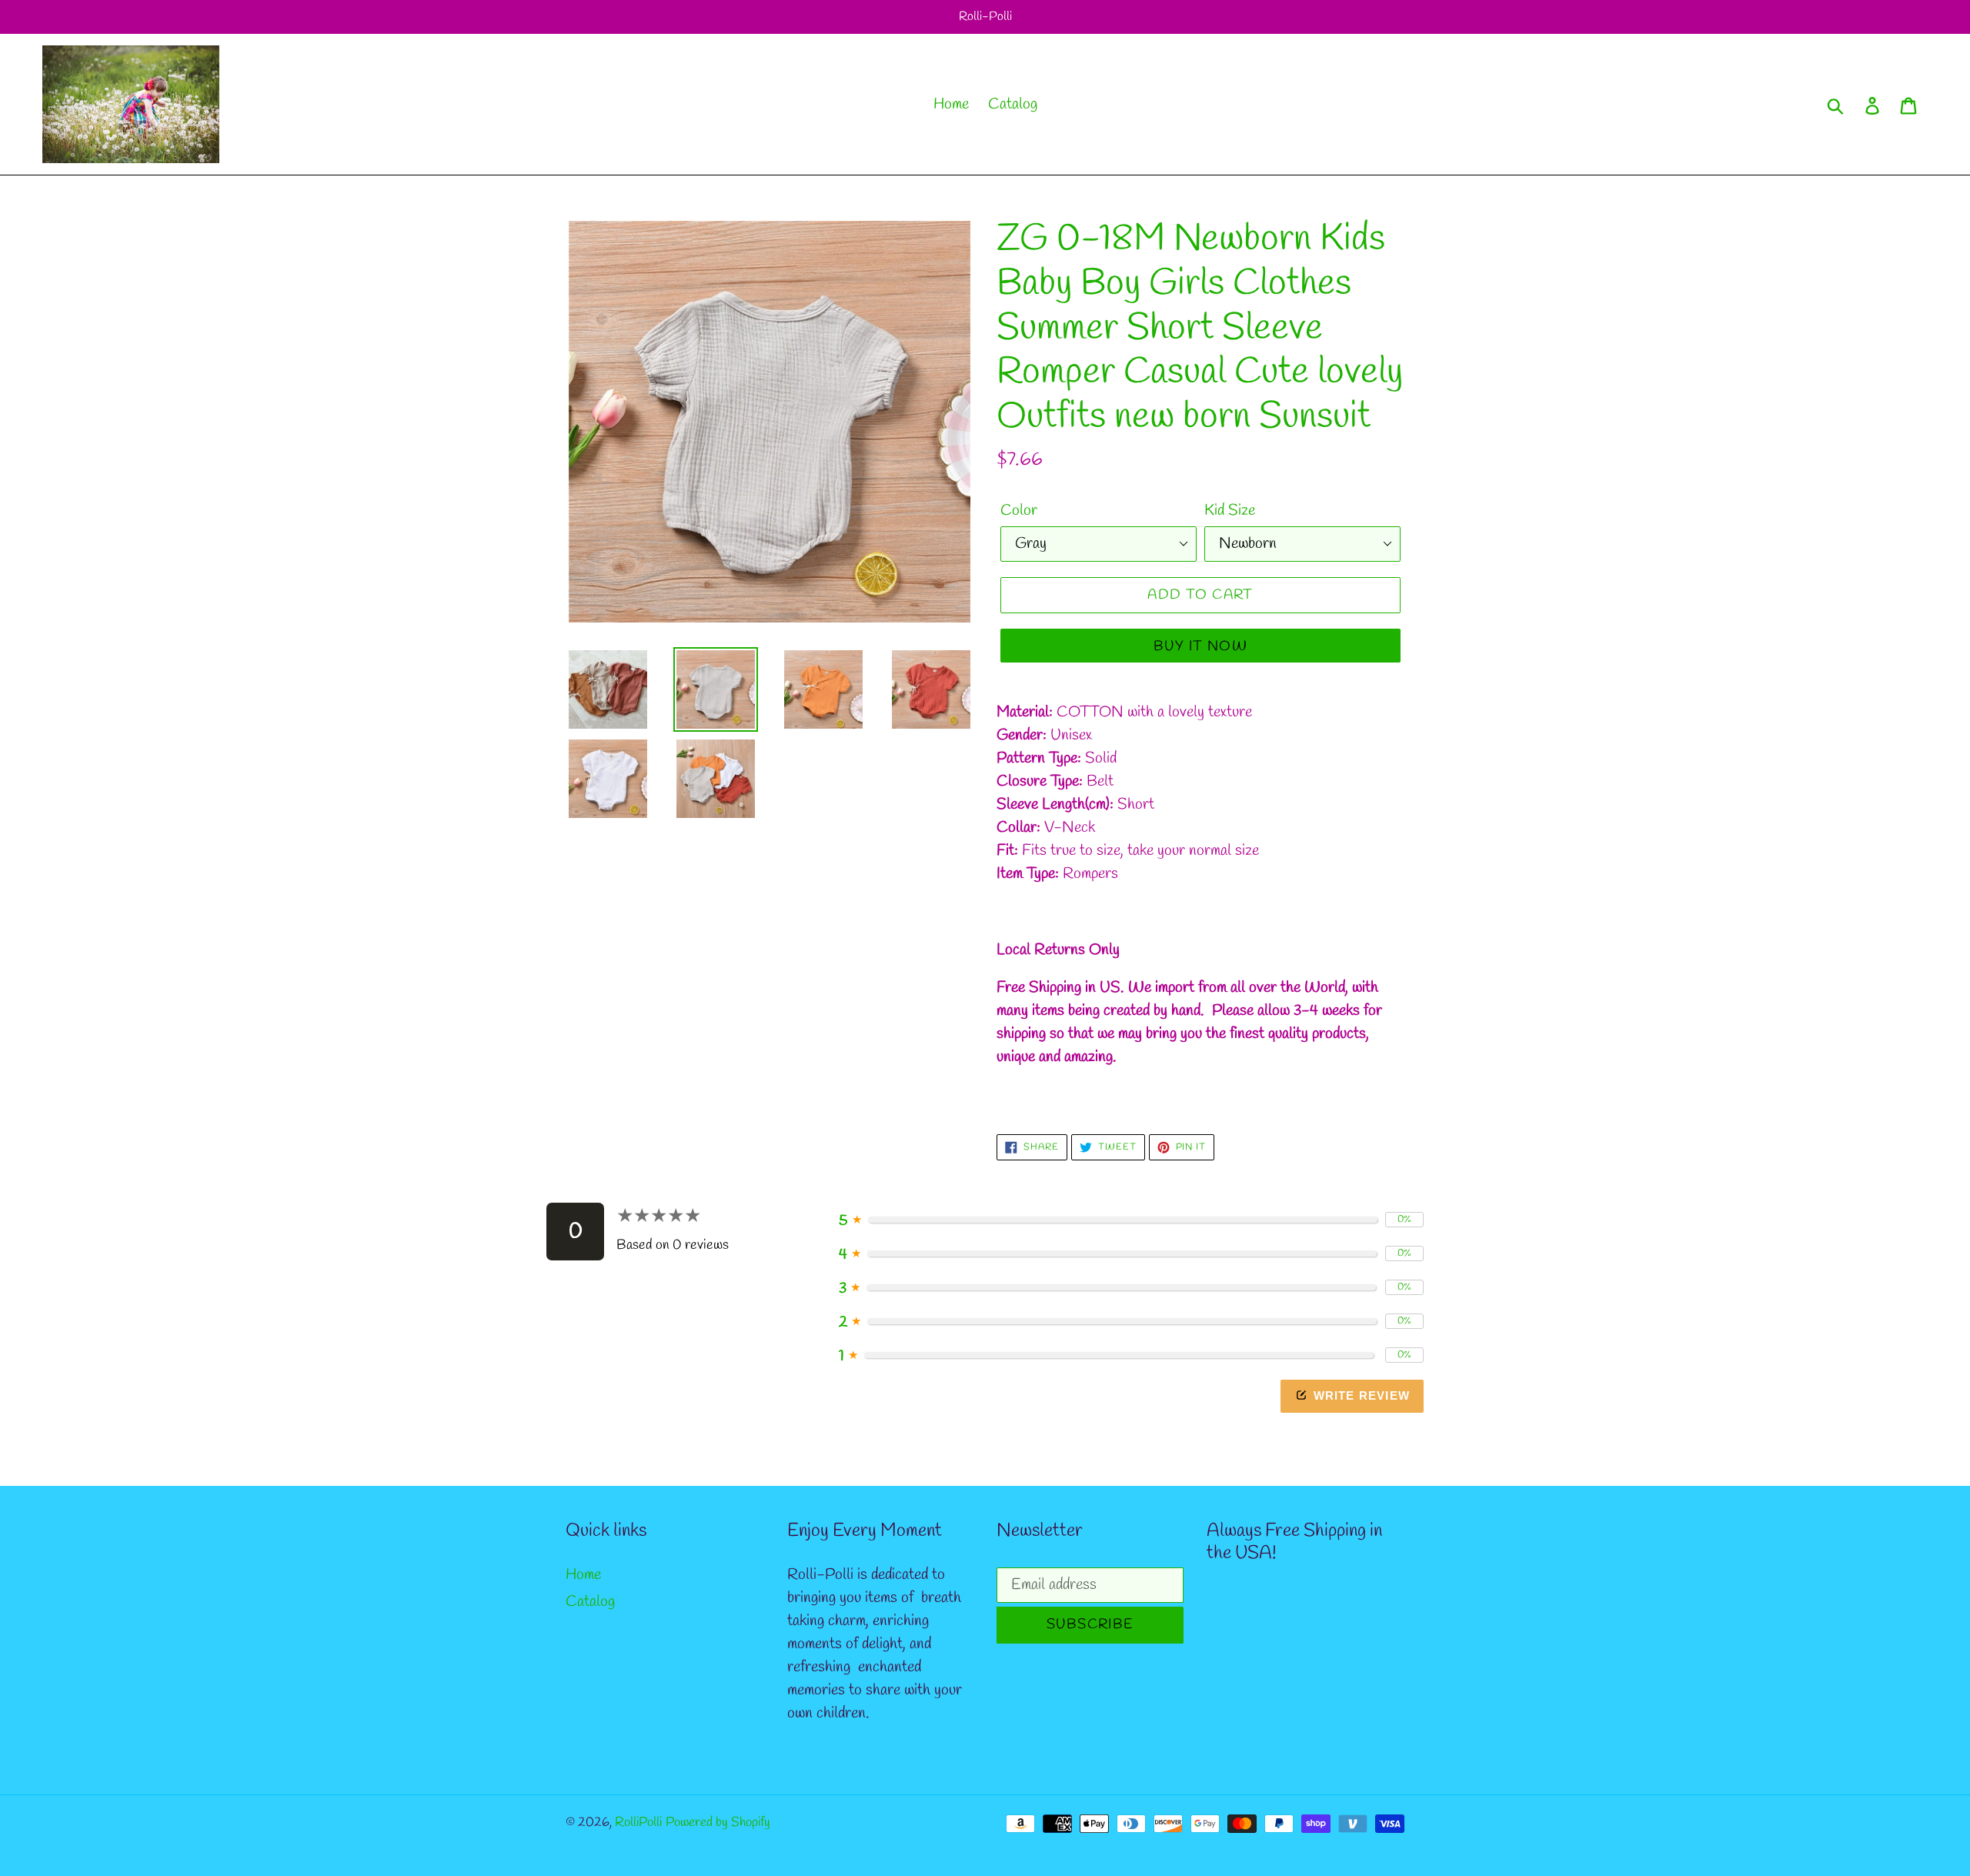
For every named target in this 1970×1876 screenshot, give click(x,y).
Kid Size (1230, 511)
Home (583, 1575)
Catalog (590, 1602)
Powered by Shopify (718, 1823)
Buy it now (1200, 646)
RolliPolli (638, 1823)
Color (1019, 511)
